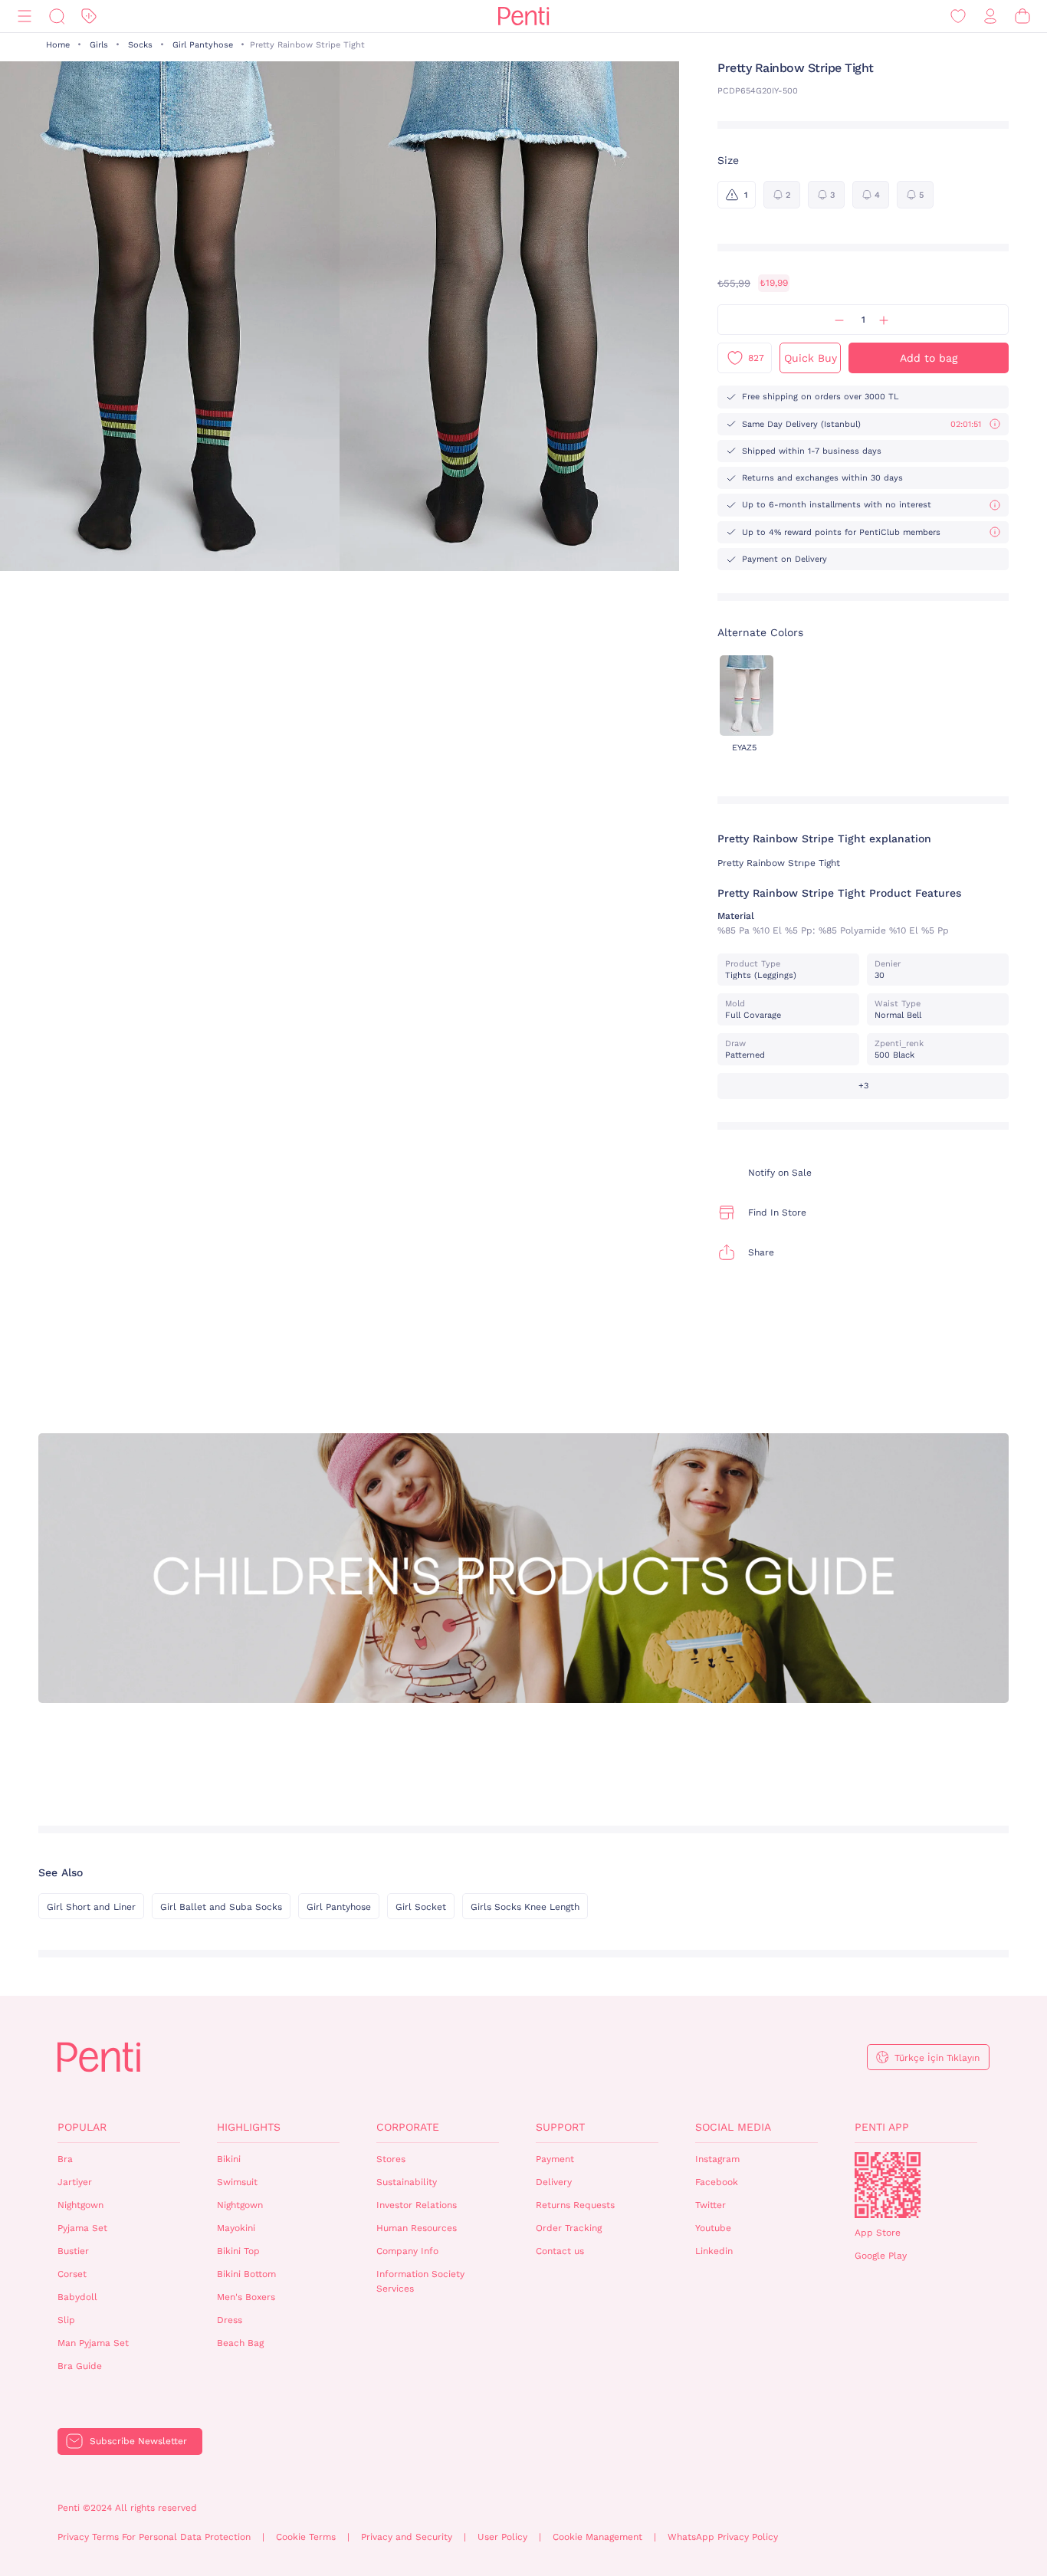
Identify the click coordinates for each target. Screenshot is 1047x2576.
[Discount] (89, 16)
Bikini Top (238, 2251)
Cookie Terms (306, 2537)
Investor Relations (417, 2205)
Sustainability (407, 2182)
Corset (72, 2274)
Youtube (713, 2228)
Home (58, 45)
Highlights (249, 2127)
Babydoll (77, 2297)
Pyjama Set (82, 2228)
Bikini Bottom (246, 2274)
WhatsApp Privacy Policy (723, 2537)
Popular (82, 2127)
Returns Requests (575, 2205)
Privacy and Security (407, 2537)
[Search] (57, 16)
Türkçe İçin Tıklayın (937, 2058)
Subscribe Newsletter (138, 2441)
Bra (65, 2159)
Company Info (407, 2251)
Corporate (408, 2127)
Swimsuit (237, 2182)
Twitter (711, 2205)
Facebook (717, 2182)
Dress (230, 2320)
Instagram (717, 2159)
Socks (140, 45)
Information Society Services (420, 2281)
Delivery (554, 2182)
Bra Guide (80, 2366)
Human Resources (417, 2228)
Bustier (73, 2251)
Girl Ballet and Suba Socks (221, 1907)
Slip (66, 2320)
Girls (99, 45)
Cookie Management (597, 2537)
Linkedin (714, 2251)
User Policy (502, 2537)
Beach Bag (240, 2343)
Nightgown (80, 2205)
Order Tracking (569, 2228)
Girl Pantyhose (203, 45)
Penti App (882, 2127)
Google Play (881, 2256)
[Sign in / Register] (990, 16)
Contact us (560, 2251)
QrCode (888, 2185)
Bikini (229, 2159)
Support (560, 2127)
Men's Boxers (246, 2297)
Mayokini (236, 2228)
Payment (555, 2159)
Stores (391, 2159)
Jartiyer (75, 2182)
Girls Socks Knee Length (525, 1907)
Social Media (733, 2127)
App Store (878, 2233)
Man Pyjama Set (93, 2343)
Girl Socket (421, 1907)
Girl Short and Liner (91, 1907)
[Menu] (25, 16)
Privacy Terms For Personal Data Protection (154, 2537)
